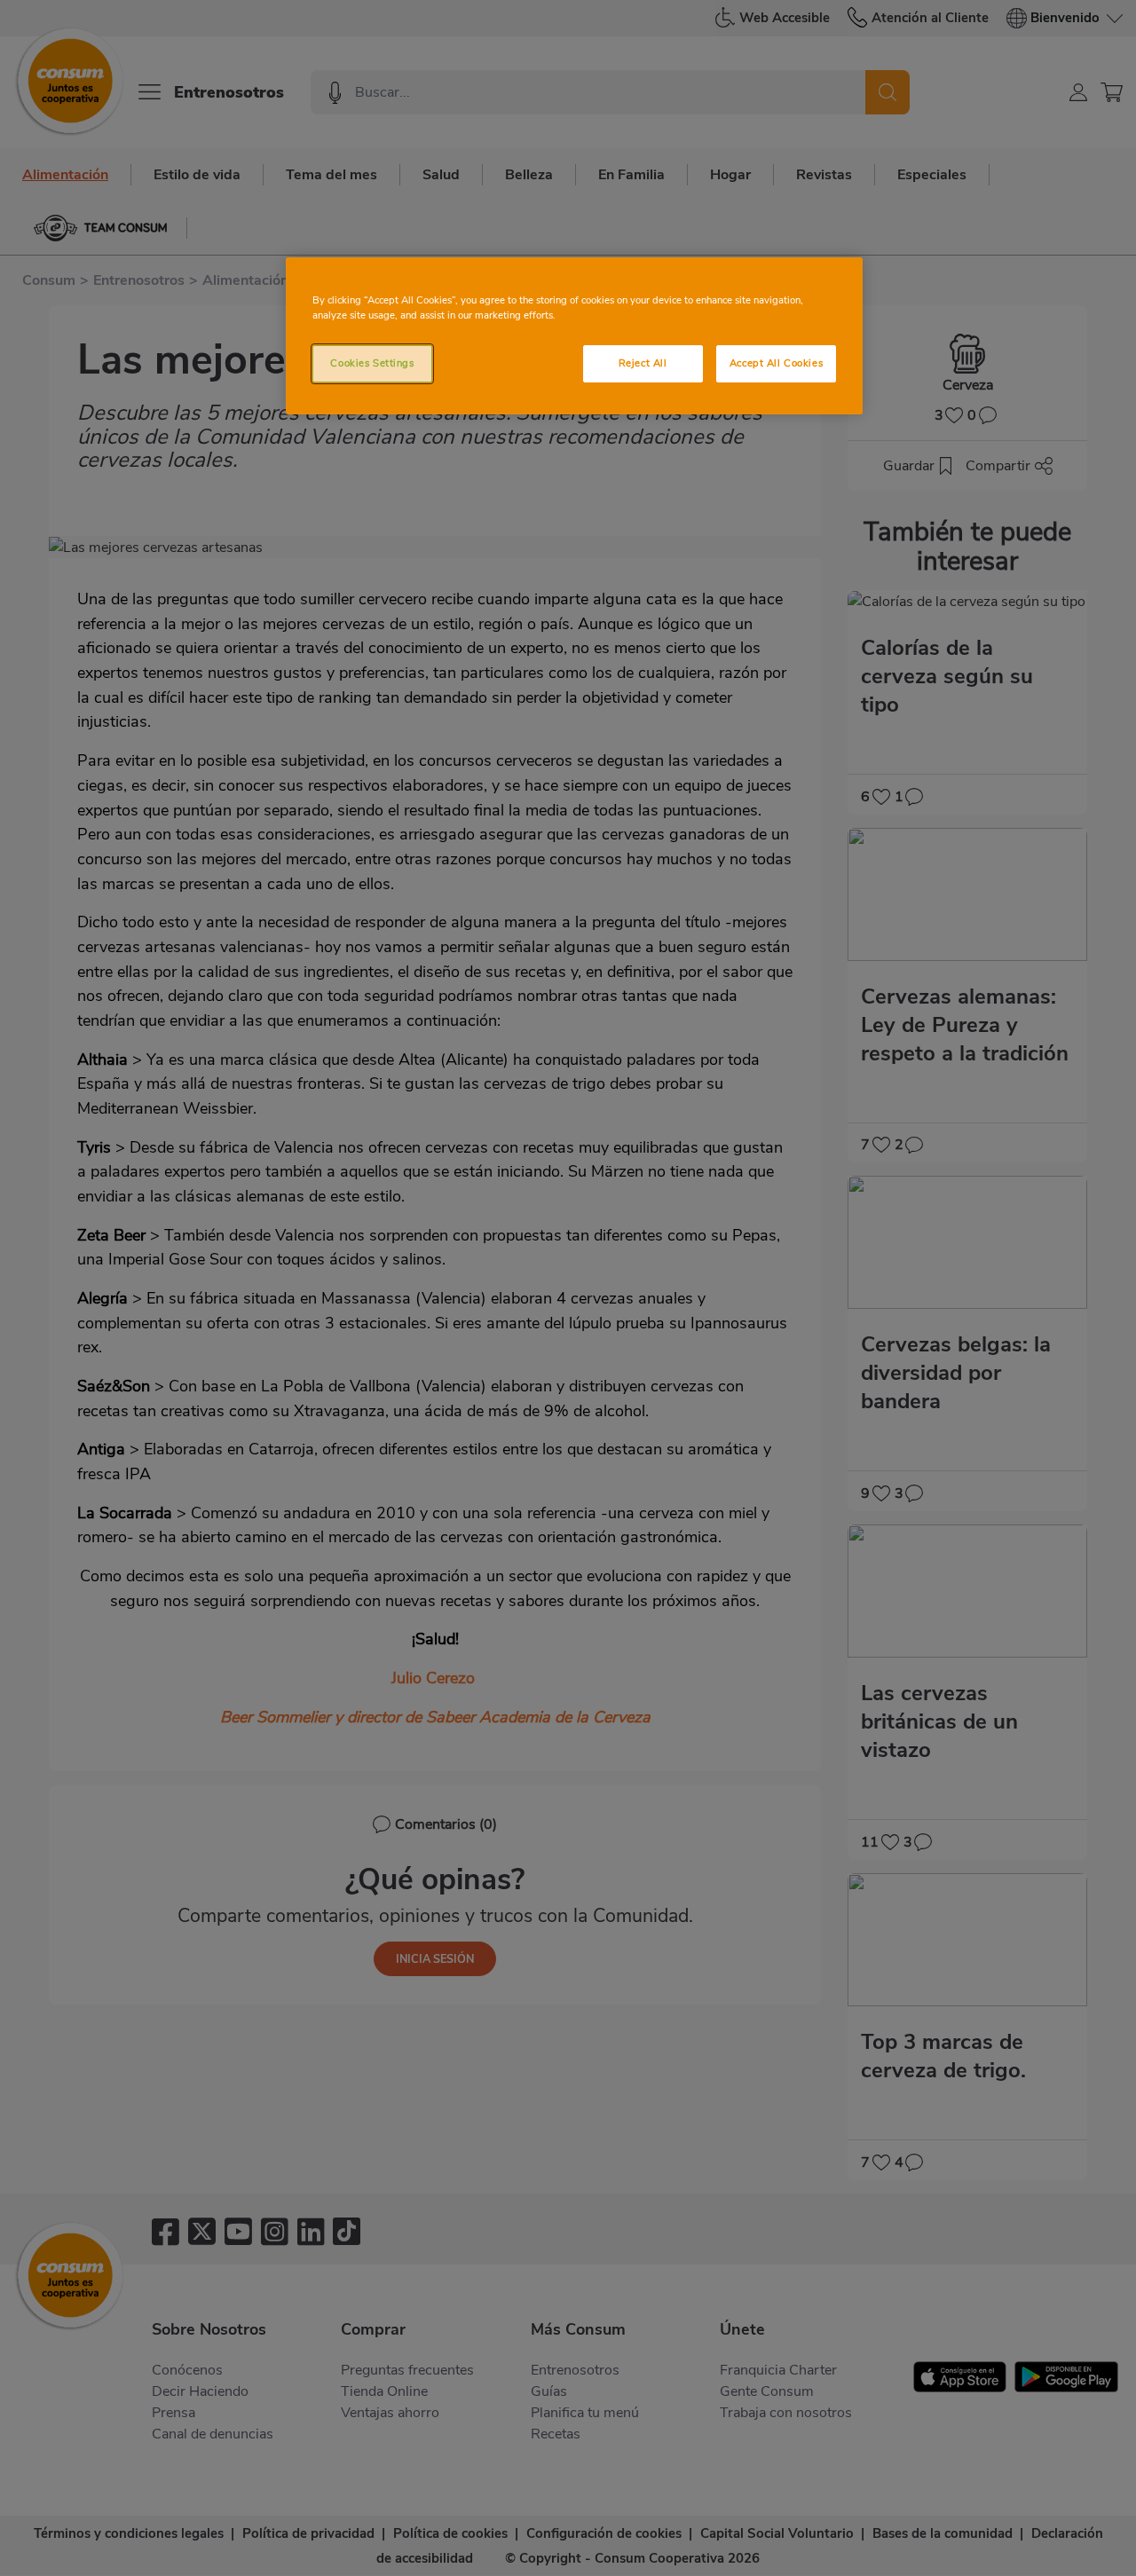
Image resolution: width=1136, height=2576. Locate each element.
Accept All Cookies (776, 363)
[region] (574, 336)
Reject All (643, 363)
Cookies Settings (372, 363)
